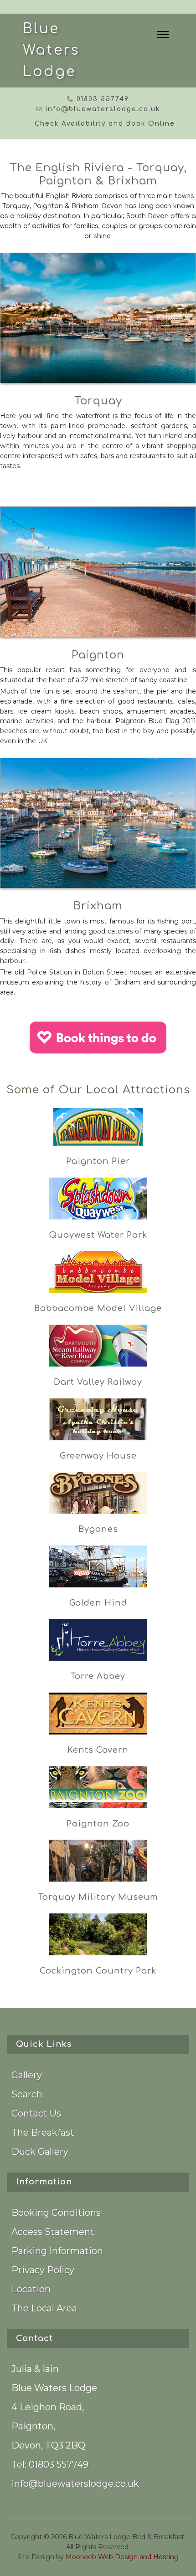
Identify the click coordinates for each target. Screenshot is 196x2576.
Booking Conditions (56, 2213)
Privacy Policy (43, 2270)
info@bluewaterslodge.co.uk (103, 109)
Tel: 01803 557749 (50, 2464)
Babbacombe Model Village (98, 1308)
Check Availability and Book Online (105, 124)
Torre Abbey (98, 1676)
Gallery (27, 2075)
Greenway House (98, 1456)
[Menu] (163, 35)
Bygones (98, 1529)
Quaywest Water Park (98, 1235)
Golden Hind (98, 1603)
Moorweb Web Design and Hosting (121, 2557)
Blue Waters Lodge (51, 50)
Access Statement (53, 2232)
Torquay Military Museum (98, 1897)
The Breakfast (43, 2132)
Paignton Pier (98, 1161)
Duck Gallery (40, 2152)
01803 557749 (103, 99)
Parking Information (57, 2251)
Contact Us (36, 2113)
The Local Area (44, 2308)
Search (27, 2094)
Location (31, 2289)
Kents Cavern (98, 1750)
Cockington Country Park (98, 1971)
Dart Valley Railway (98, 1382)
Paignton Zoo (98, 1824)
